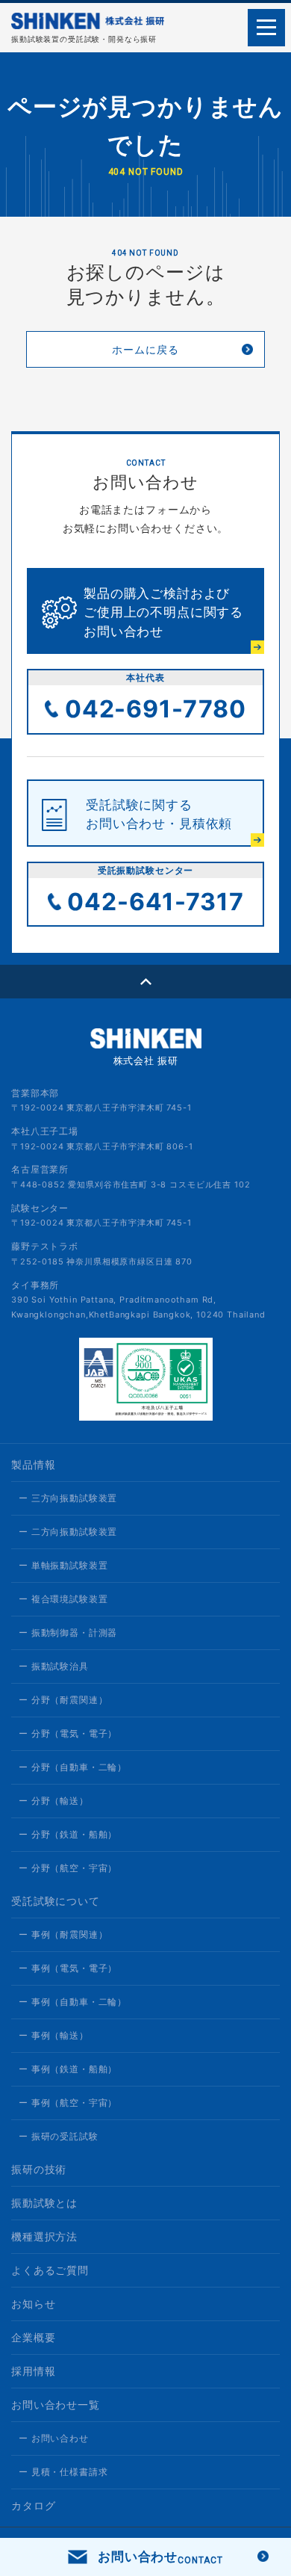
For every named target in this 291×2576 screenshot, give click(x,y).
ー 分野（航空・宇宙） (68, 1868)
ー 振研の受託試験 (59, 2136)
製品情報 (33, 1464)
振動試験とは (44, 2203)
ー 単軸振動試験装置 (63, 1565)
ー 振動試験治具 (54, 1666)
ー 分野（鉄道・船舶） (68, 1834)
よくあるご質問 (50, 2270)
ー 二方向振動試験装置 (68, 1532)
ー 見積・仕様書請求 (63, 2472)
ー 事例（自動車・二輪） (73, 2002)
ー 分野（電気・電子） (68, 1733)
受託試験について (56, 1901)
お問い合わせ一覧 (56, 2404)
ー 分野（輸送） (54, 1801)
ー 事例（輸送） (54, 2035)
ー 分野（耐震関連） (63, 1700)
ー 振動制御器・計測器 (68, 1633)
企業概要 (33, 2337)
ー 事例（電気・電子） (68, 1968)
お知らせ (33, 2304)
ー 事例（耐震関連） (63, 1934)
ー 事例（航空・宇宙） (68, 2103)
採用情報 (33, 2371)
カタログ (33, 2505)
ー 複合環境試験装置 (63, 1599)
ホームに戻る (145, 349)
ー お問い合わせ (54, 2438)
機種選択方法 (44, 2236)
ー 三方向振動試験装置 (68, 1498)
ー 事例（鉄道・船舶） (68, 2069)
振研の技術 (39, 2169)
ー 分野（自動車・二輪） (73, 1767)
